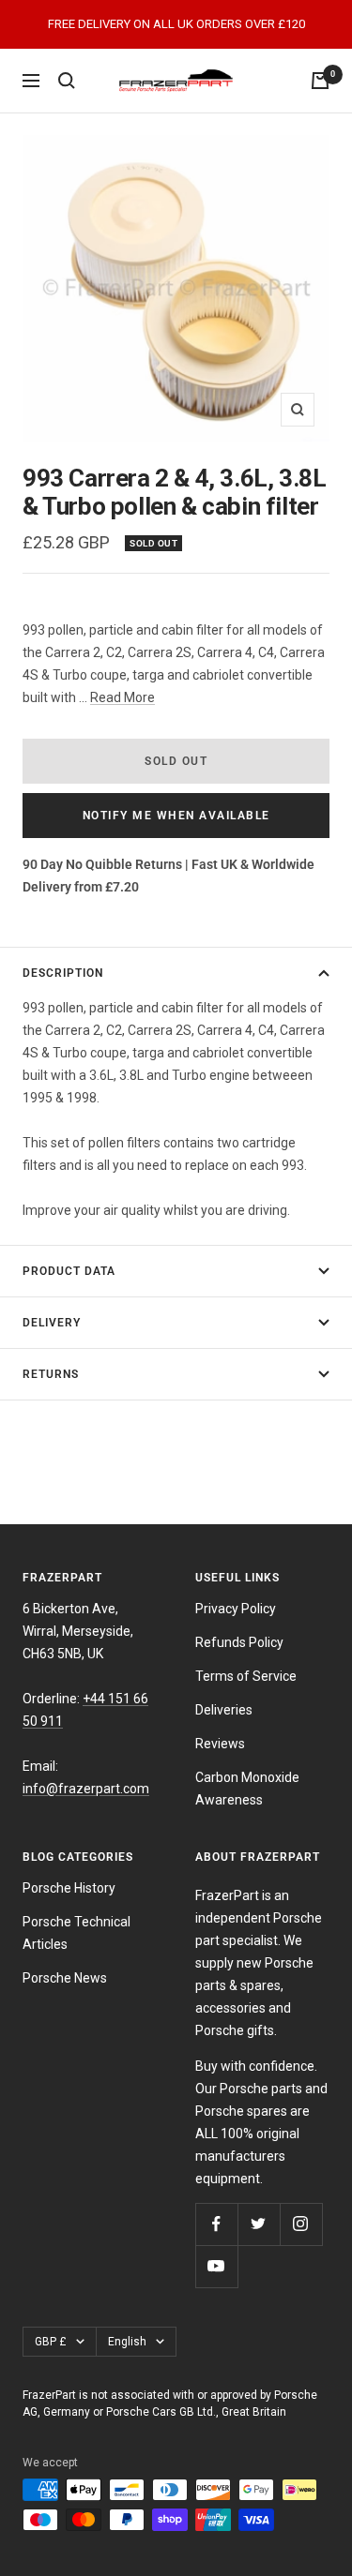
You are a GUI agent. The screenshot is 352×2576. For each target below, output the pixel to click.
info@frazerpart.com (86, 1789)
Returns (51, 1374)
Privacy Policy (236, 1609)
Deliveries (224, 1710)
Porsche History (69, 1888)
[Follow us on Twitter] (259, 2224)
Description (63, 973)
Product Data (69, 1271)
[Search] (67, 81)
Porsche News (65, 1978)
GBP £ (51, 2342)
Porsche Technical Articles (77, 1933)
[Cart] (320, 81)
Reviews (220, 1744)
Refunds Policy (239, 1642)
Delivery (52, 1323)
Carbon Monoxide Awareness (247, 1789)
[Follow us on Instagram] (301, 2224)
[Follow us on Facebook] (216, 2224)
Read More (122, 697)
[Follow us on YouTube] (216, 2266)
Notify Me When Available (176, 816)
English (127, 2342)
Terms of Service (246, 1676)
